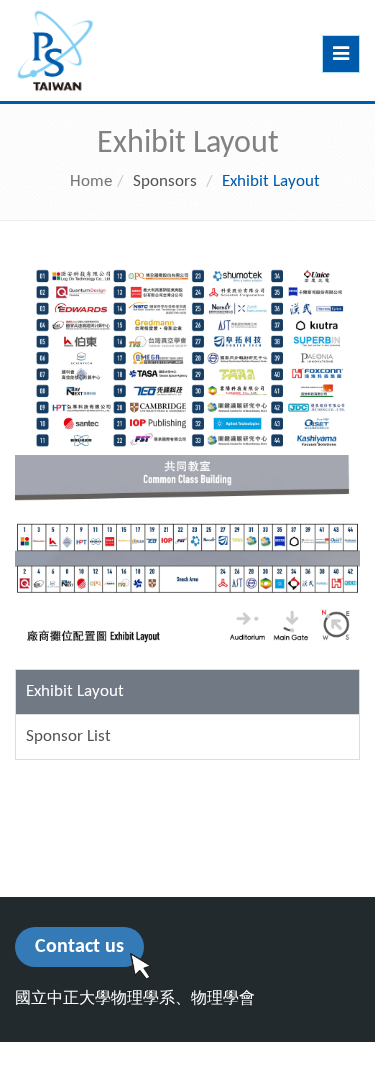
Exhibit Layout (75, 691)
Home (91, 181)
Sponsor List (68, 736)
